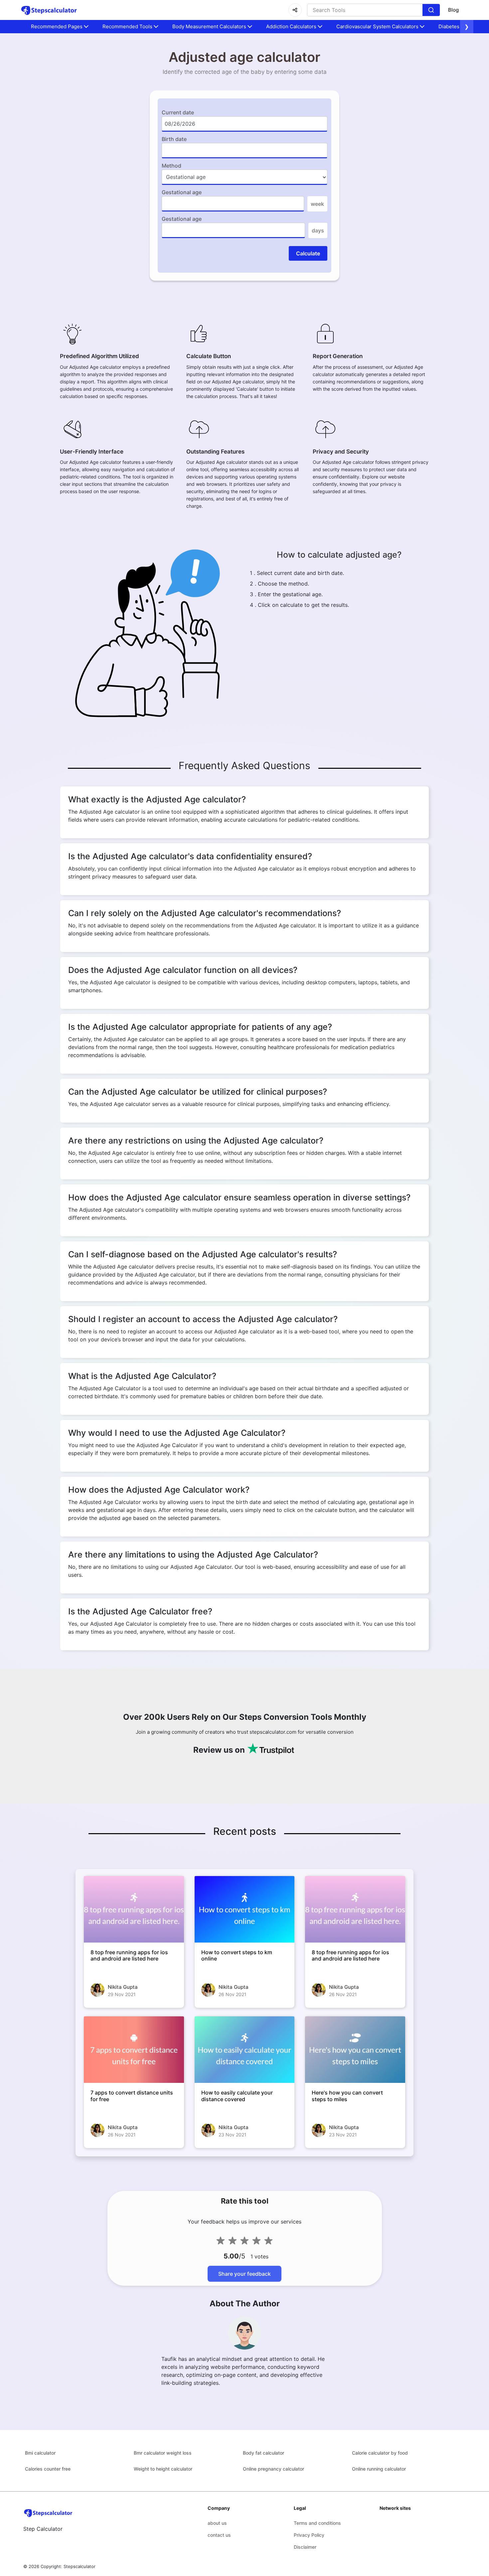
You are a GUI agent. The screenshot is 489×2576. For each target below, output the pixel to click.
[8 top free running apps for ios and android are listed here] (134, 1909)
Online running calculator (379, 2469)
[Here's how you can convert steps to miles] (355, 2050)
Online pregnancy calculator (273, 2469)
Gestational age (182, 192)
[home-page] (49, 10)
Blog (453, 10)
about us (217, 2523)
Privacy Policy (309, 2535)
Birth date (174, 139)
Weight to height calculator (163, 2469)
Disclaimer (305, 2547)
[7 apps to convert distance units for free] (134, 2050)
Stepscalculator (80, 2566)
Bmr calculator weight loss (163, 2453)
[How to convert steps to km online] (245, 1909)
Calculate (308, 253)
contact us (219, 2535)
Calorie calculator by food (380, 2453)
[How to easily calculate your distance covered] (245, 2050)
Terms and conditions (317, 2523)
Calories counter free (48, 2469)
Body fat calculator (263, 2453)
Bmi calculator (40, 2453)
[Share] (295, 10)
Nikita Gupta (123, 1987)
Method (171, 166)
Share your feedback (244, 2274)
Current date (178, 112)
